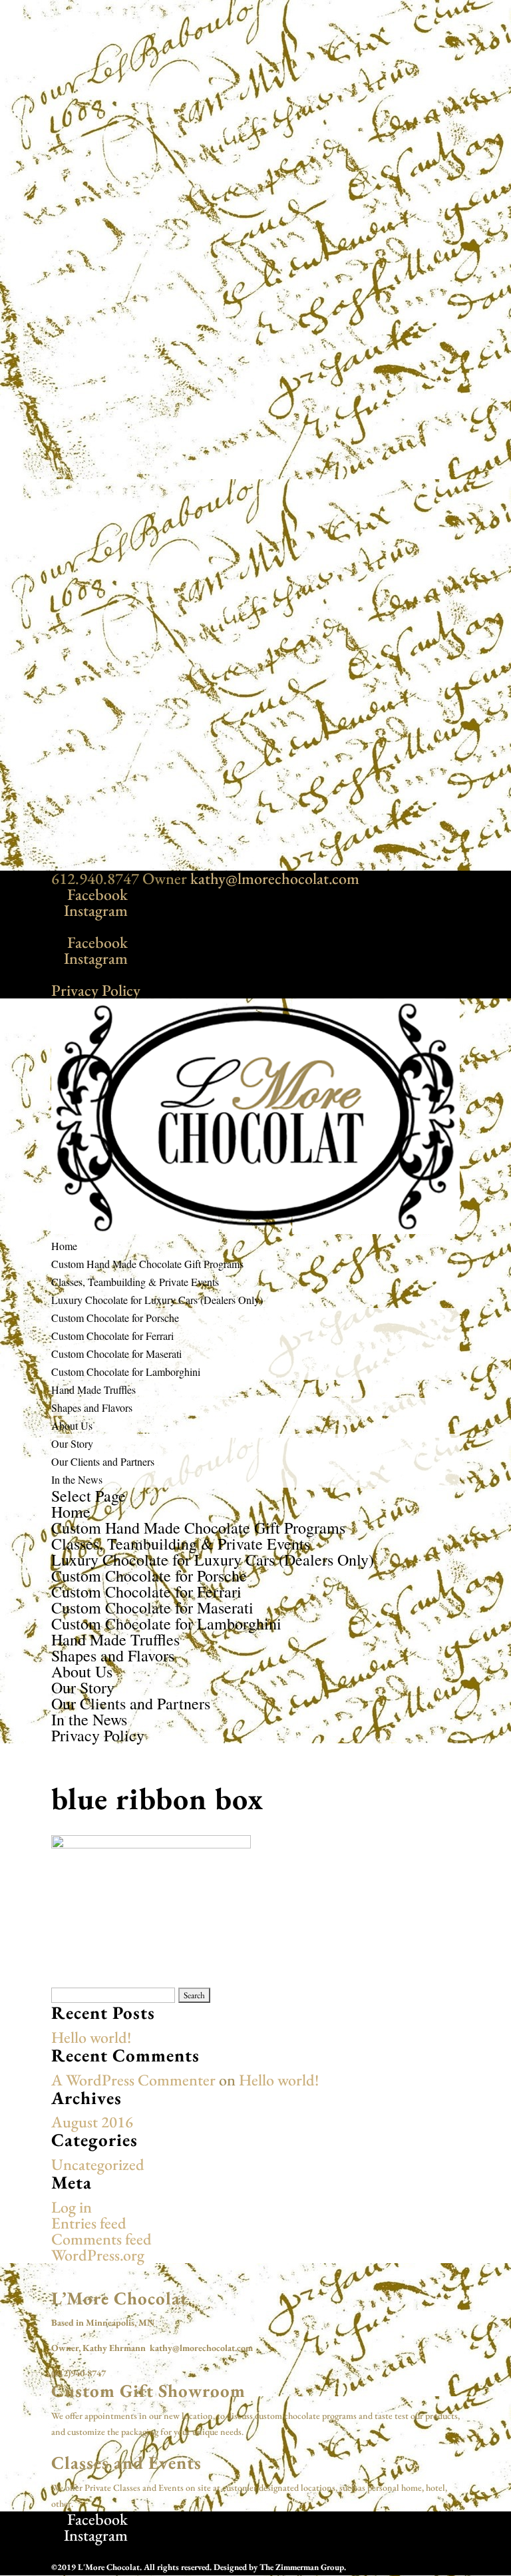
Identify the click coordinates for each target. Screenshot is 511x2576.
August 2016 (92, 2122)
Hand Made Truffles (93, 1390)
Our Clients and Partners (103, 1461)
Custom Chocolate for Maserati (116, 1354)
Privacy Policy (96, 990)
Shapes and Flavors (92, 1407)
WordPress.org (98, 2255)
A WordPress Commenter (133, 2080)
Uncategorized (98, 2164)
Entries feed (89, 2223)
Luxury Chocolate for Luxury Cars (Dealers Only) (157, 1300)
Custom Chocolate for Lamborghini (126, 1372)
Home (64, 1246)
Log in (72, 2207)
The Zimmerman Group (302, 2567)
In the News (77, 1479)
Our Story (72, 1443)
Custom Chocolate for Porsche (115, 1318)
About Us (72, 1425)
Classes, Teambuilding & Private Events (135, 1282)
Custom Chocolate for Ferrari (112, 1336)
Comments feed (101, 2239)
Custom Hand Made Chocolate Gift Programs (147, 1264)
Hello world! (91, 2037)
